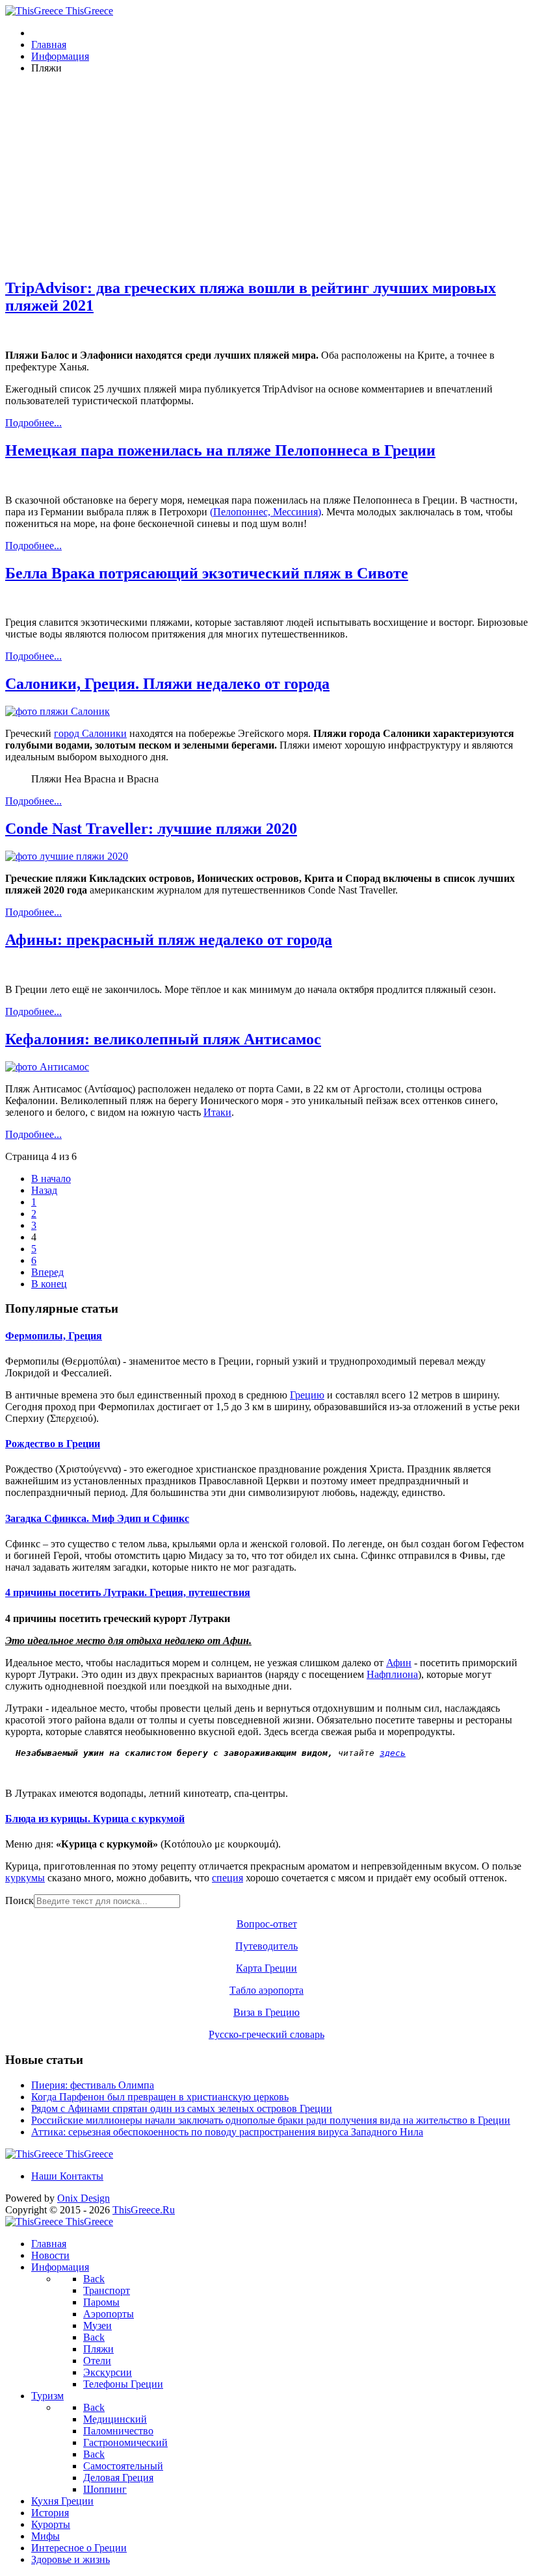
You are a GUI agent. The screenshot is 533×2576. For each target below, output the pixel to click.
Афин (399, 1663)
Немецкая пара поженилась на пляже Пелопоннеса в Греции (220, 450)
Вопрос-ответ (267, 1924)
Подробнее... (33, 423)
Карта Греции (266, 1968)
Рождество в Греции (53, 1444)
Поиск (19, 1900)
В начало (51, 1179)
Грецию (307, 1395)
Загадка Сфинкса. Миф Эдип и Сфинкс (97, 1518)
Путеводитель (266, 1946)
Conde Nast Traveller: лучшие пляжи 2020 (151, 829)
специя (227, 1878)
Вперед (47, 1272)
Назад (44, 1190)
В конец (49, 1284)
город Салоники (90, 733)
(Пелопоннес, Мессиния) (266, 512)
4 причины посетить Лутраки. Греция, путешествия (128, 1592)
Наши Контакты (67, 2176)
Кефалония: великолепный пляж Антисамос (163, 1039)
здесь (393, 1753)
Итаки (217, 1112)
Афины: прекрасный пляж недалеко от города (169, 940)
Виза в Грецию (266, 2012)
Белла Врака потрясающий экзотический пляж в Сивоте (207, 573)
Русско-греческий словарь (266, 2034)
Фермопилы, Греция (54, 1336)
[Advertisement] (266, 175)
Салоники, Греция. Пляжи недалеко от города (167, 684)
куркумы (25, 1878)
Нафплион (392, 1674)
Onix (84, 2198)
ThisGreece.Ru (144, 2210)
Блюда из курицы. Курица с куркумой (95, 1819)
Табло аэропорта (266, 1990)
